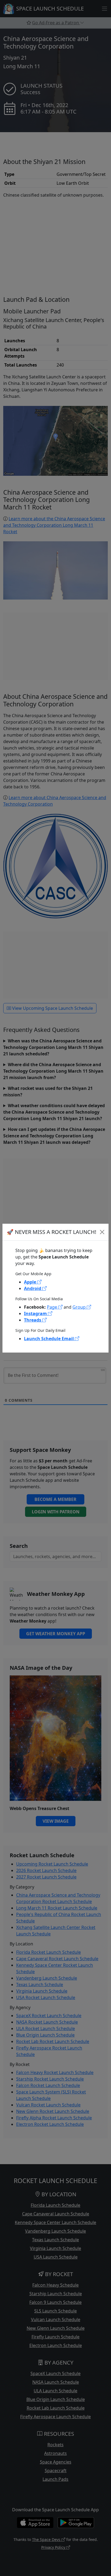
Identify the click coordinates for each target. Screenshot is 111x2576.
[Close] (102, 1232)
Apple (31, 1282)
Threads (33, 1320)
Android (33, 1288)
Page (53, 1307)
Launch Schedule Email (49, 1339)
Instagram (36, 1313)
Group (80, 1307)
